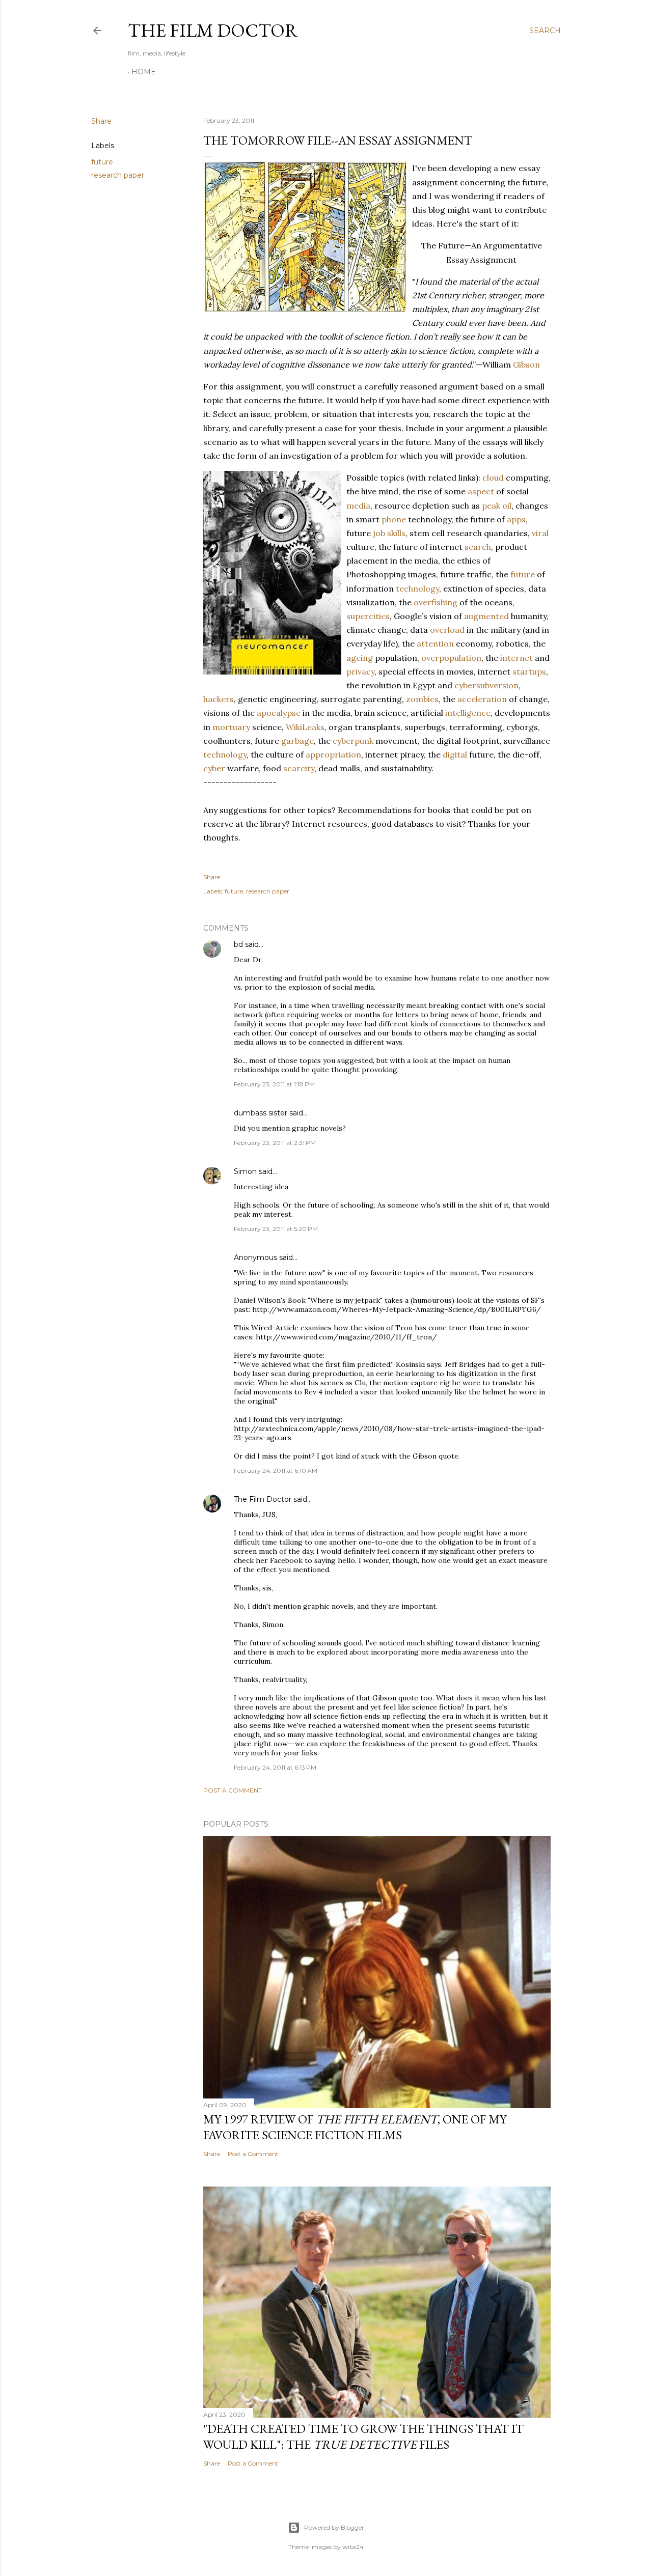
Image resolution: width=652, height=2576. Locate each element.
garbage (297, 741)
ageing (360, 658)
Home (144, 72)
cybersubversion (486, 685)
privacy (360, 671)
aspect (481, 491)
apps (516, 519)
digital (455, 754)
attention (435, 643)
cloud (493, 478)
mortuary (231, 727)
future (102, 162)
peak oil (497, 506)
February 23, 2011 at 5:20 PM (276, 1229)
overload (447, 630)
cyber (214, 768)
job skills (389, 533)
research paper (118, 175)
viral (540, 533)
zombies (422, 699)
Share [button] (101, 121)
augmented (486, 616)
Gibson (526, 365)
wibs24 (353, 2547)
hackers (219, 699)
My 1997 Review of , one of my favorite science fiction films (355, 2127)
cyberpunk (353, 741)
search (478, 547)
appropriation (333, 754)
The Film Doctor (213, 30)
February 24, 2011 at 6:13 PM (275, 1767)
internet (517, 658)
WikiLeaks (305, 727)
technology (417, 589)
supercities (368, 616)
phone (394, 519)
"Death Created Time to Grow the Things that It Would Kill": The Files (363, 2437)
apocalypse (279, 713)
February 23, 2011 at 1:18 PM (274, 1084)
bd (238, 944)
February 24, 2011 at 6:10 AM (276, 1471)
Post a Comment (233, 1790)
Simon (245, 1171)
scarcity (299, 768)
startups (529, 671)
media (358, 506)
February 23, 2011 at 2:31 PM (275, 1143)
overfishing (436, 602)
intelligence (468, 713)
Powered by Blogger (334, 2527)
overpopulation (451, 658)
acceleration (482, 699)
